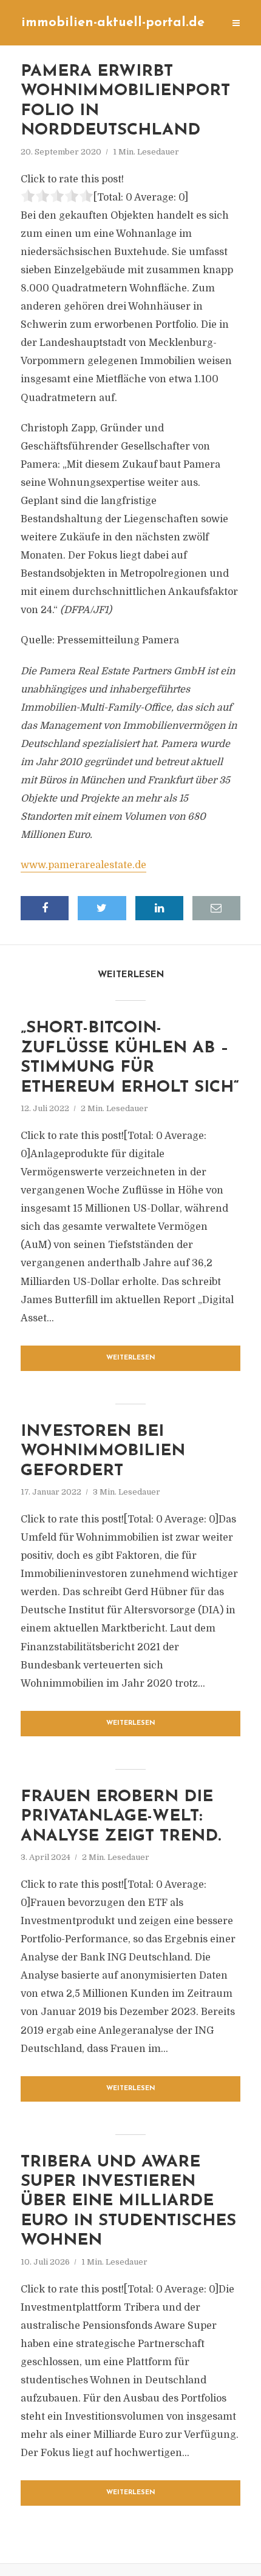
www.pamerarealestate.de (83, 865)
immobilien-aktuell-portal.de (113, 23)
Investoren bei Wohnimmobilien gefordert (103, 1452)
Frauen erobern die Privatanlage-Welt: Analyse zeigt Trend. (121, 1817)
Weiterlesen (131, 1358)
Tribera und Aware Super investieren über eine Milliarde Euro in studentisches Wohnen (128, 2202)
